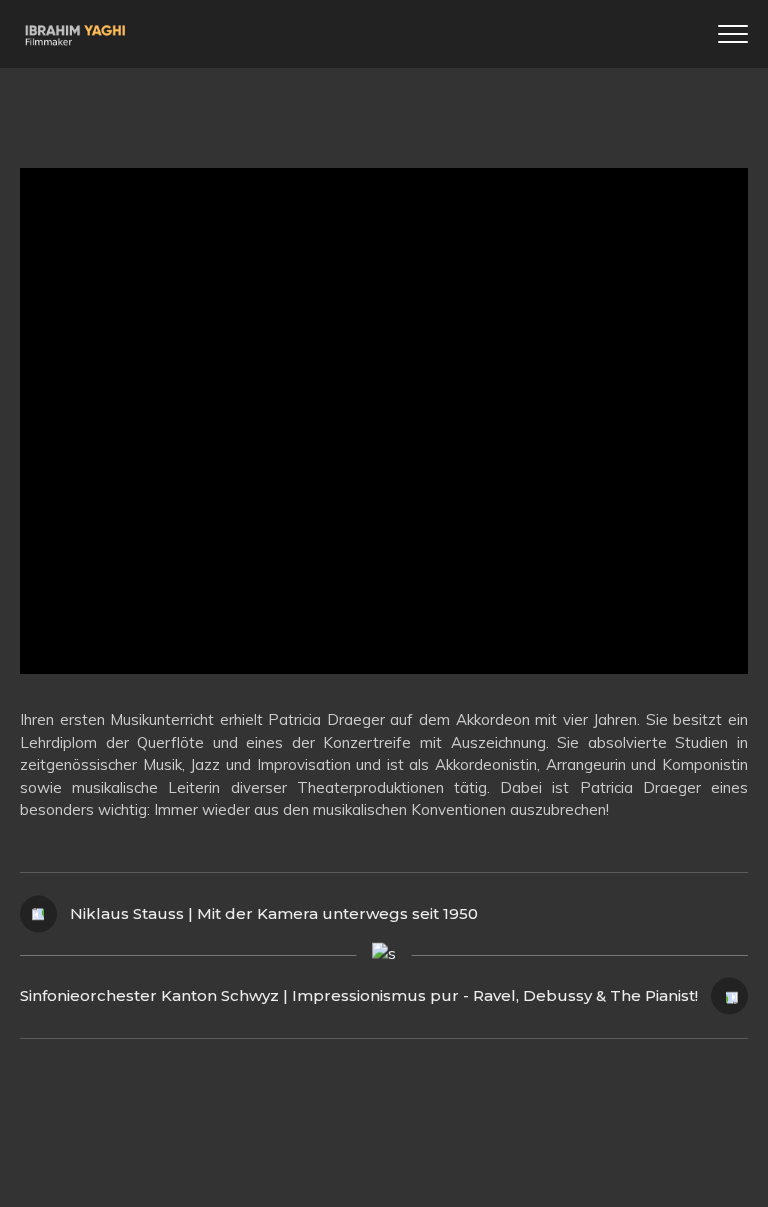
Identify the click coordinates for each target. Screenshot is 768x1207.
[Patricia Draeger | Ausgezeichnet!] (384, 421)
